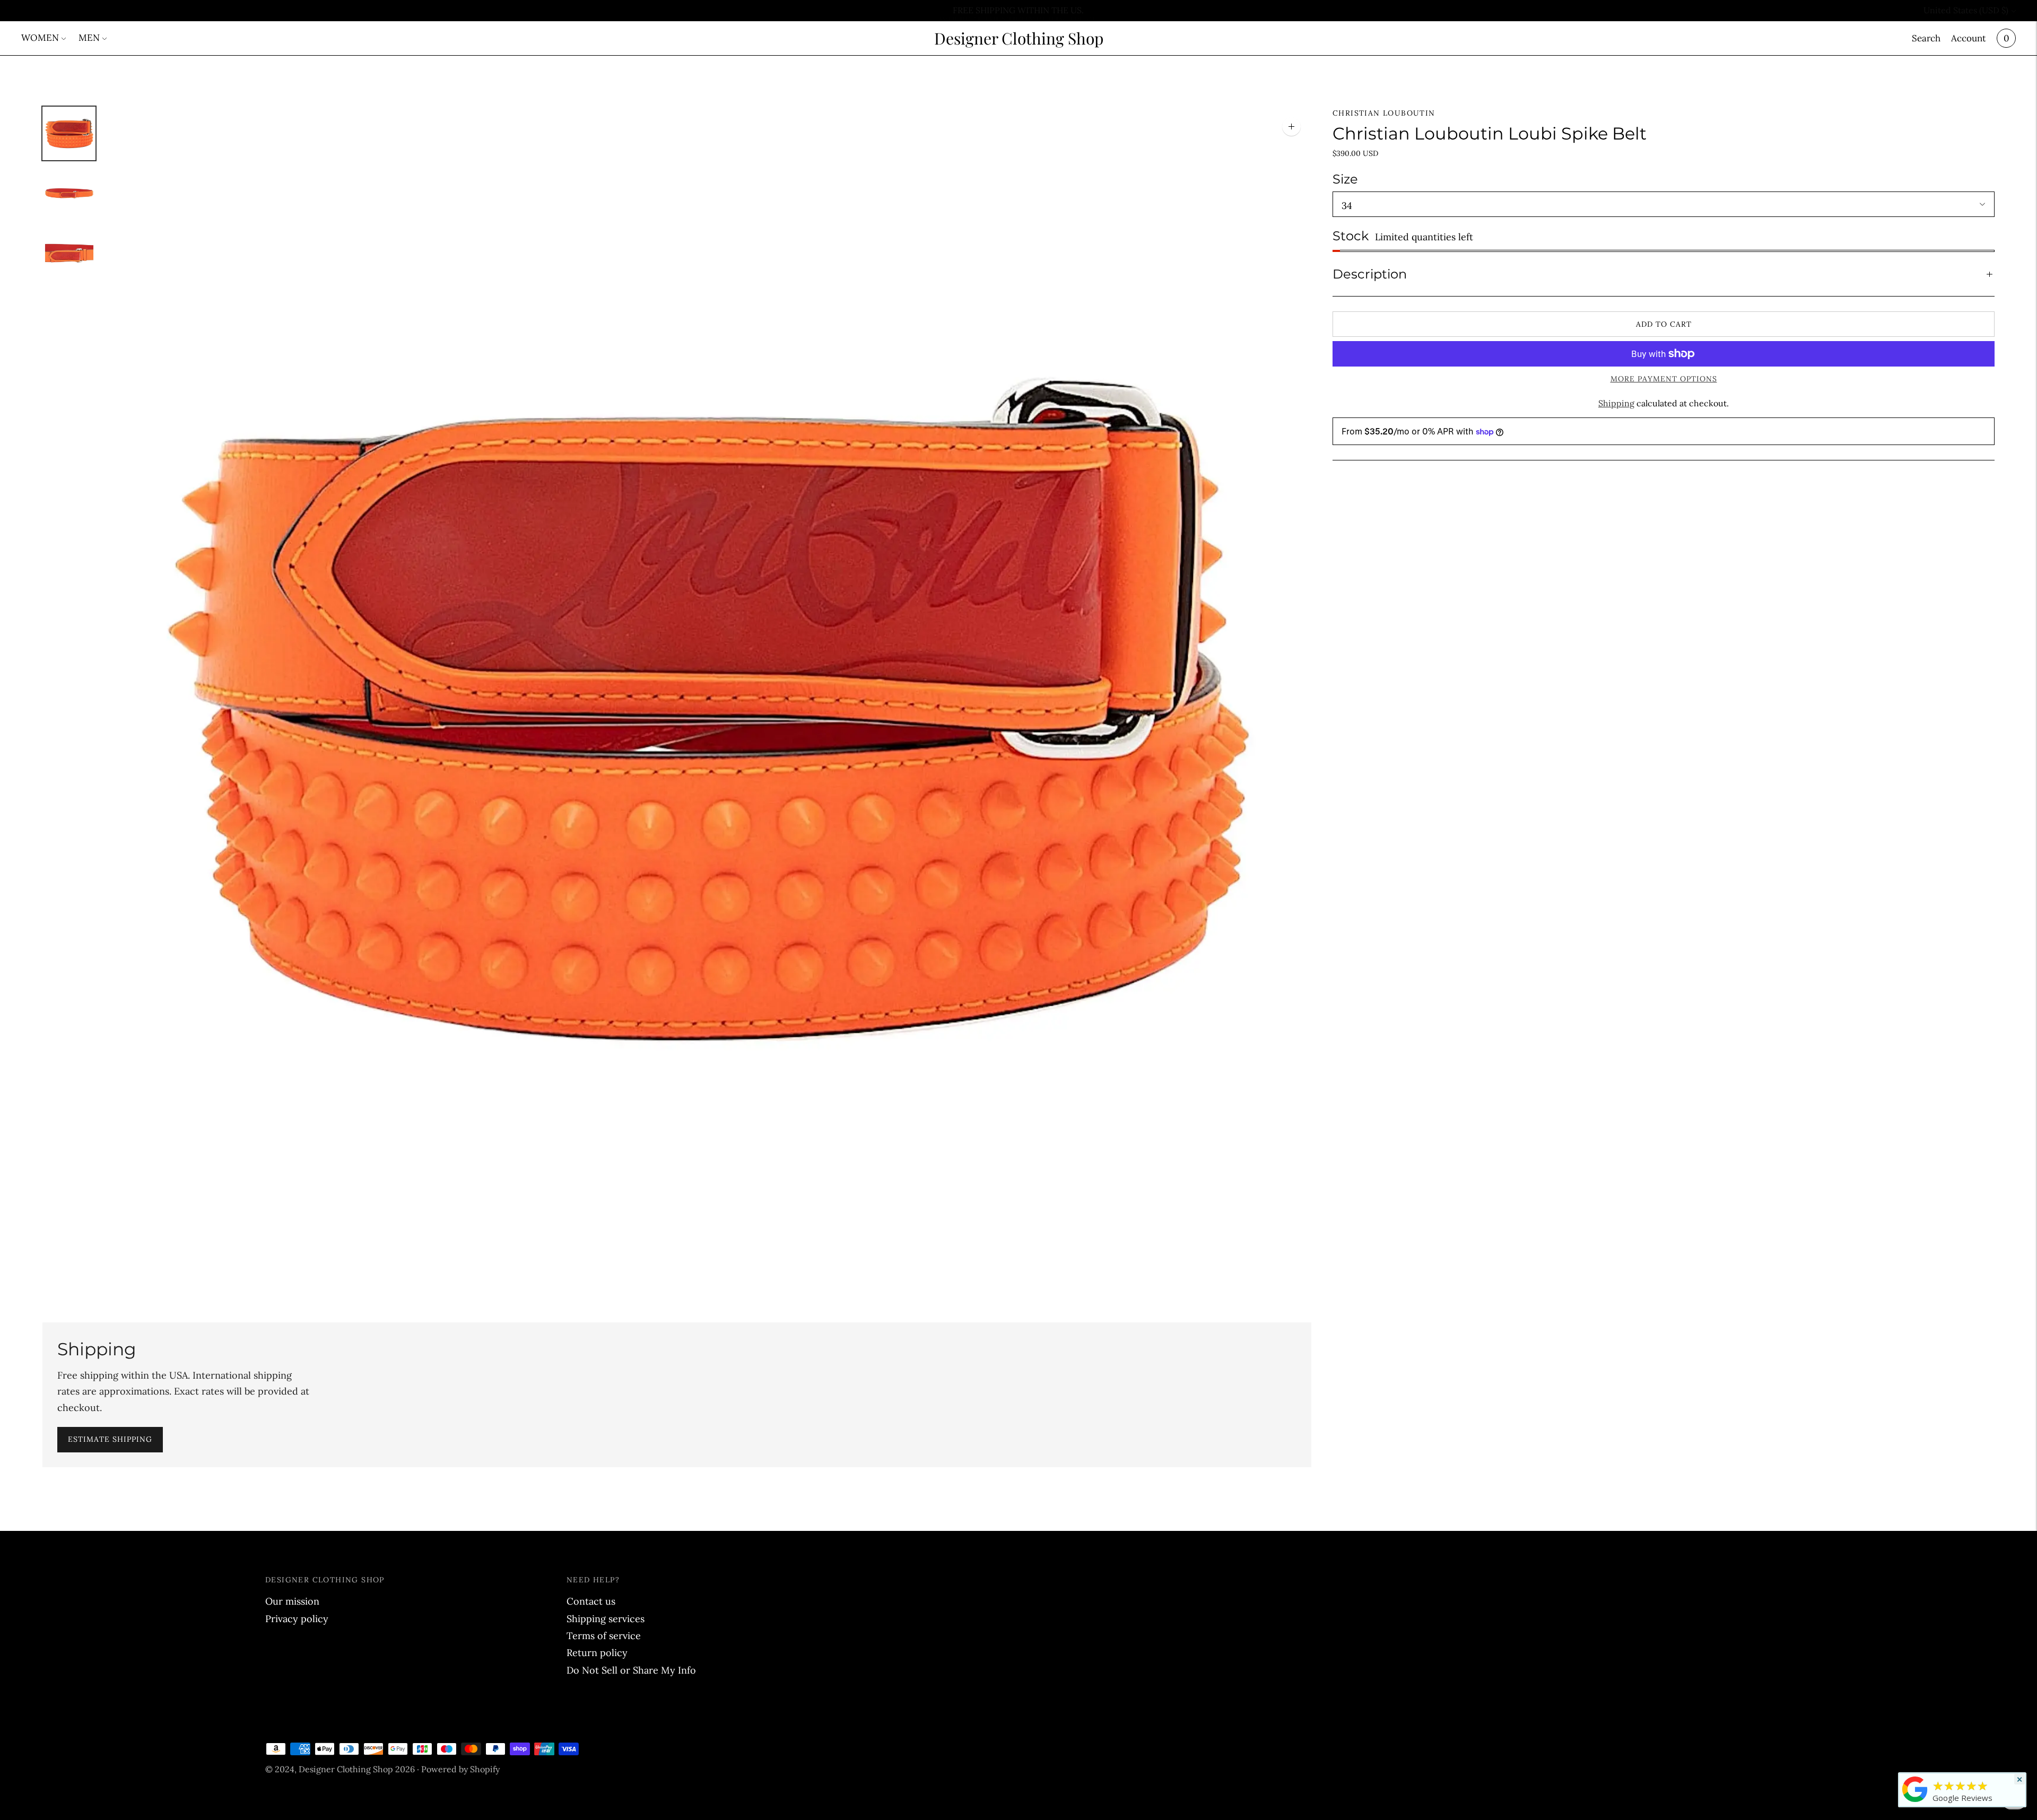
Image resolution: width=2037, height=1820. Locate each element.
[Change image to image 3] (69, 253)
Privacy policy (297, 1619)
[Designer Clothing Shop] (1915, 1801)
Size (1345, 179)
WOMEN (40, 38)
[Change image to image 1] (69, 133)
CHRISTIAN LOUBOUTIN (1384, 113)
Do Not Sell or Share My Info (631, 1670)
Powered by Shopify (460, 1769)
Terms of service (604, 1636)
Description (1370, 274)
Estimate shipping (110, 1439)
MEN (89, 38)
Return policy (597, 1653)
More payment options (1664, 379)
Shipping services (606, 1619)
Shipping (1616, 403)
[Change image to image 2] (69, 193)
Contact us (591, 1601)
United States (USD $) (1966, 10)
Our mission (292, 1601)
